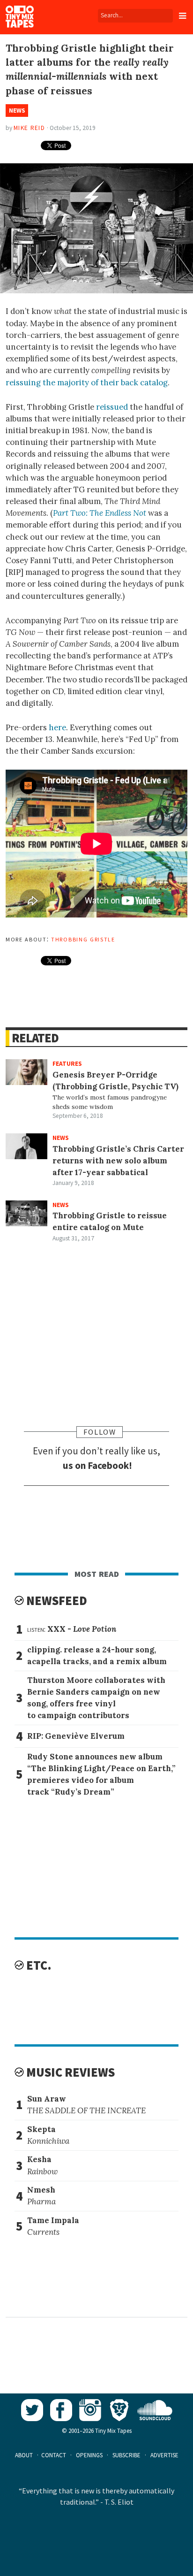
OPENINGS (89, 2455)
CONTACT (54, 2455)
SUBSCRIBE (126, 2455)
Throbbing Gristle (83, 939)
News (17, 111)
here (57, 727)
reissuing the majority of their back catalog (87, 382)
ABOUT (24, 2455)
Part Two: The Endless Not (100, 513)
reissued (112, 407)
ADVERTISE (164, 2455)
